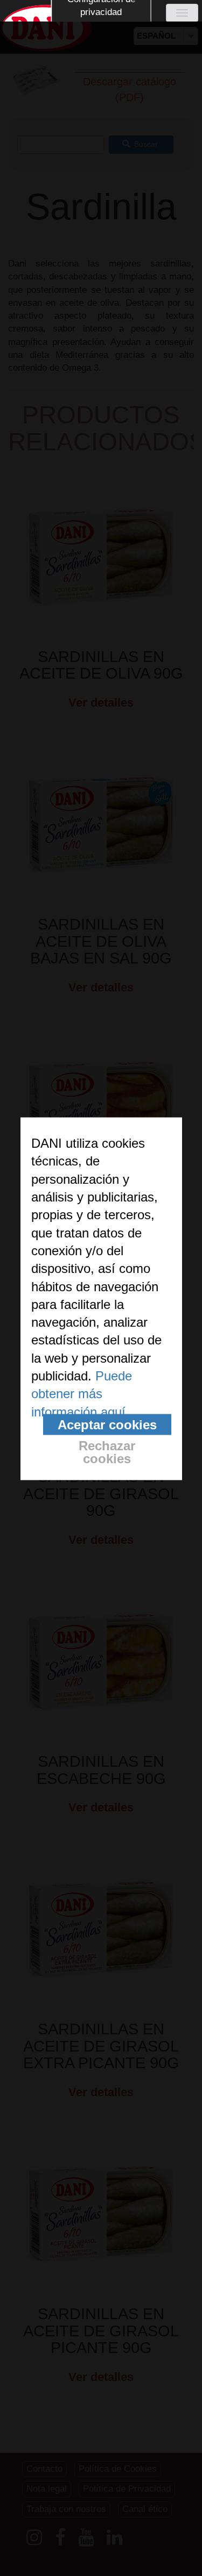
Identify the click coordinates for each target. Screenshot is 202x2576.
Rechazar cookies (107, 1452)
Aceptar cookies (107, 1424)
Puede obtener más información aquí (82, 1394)
